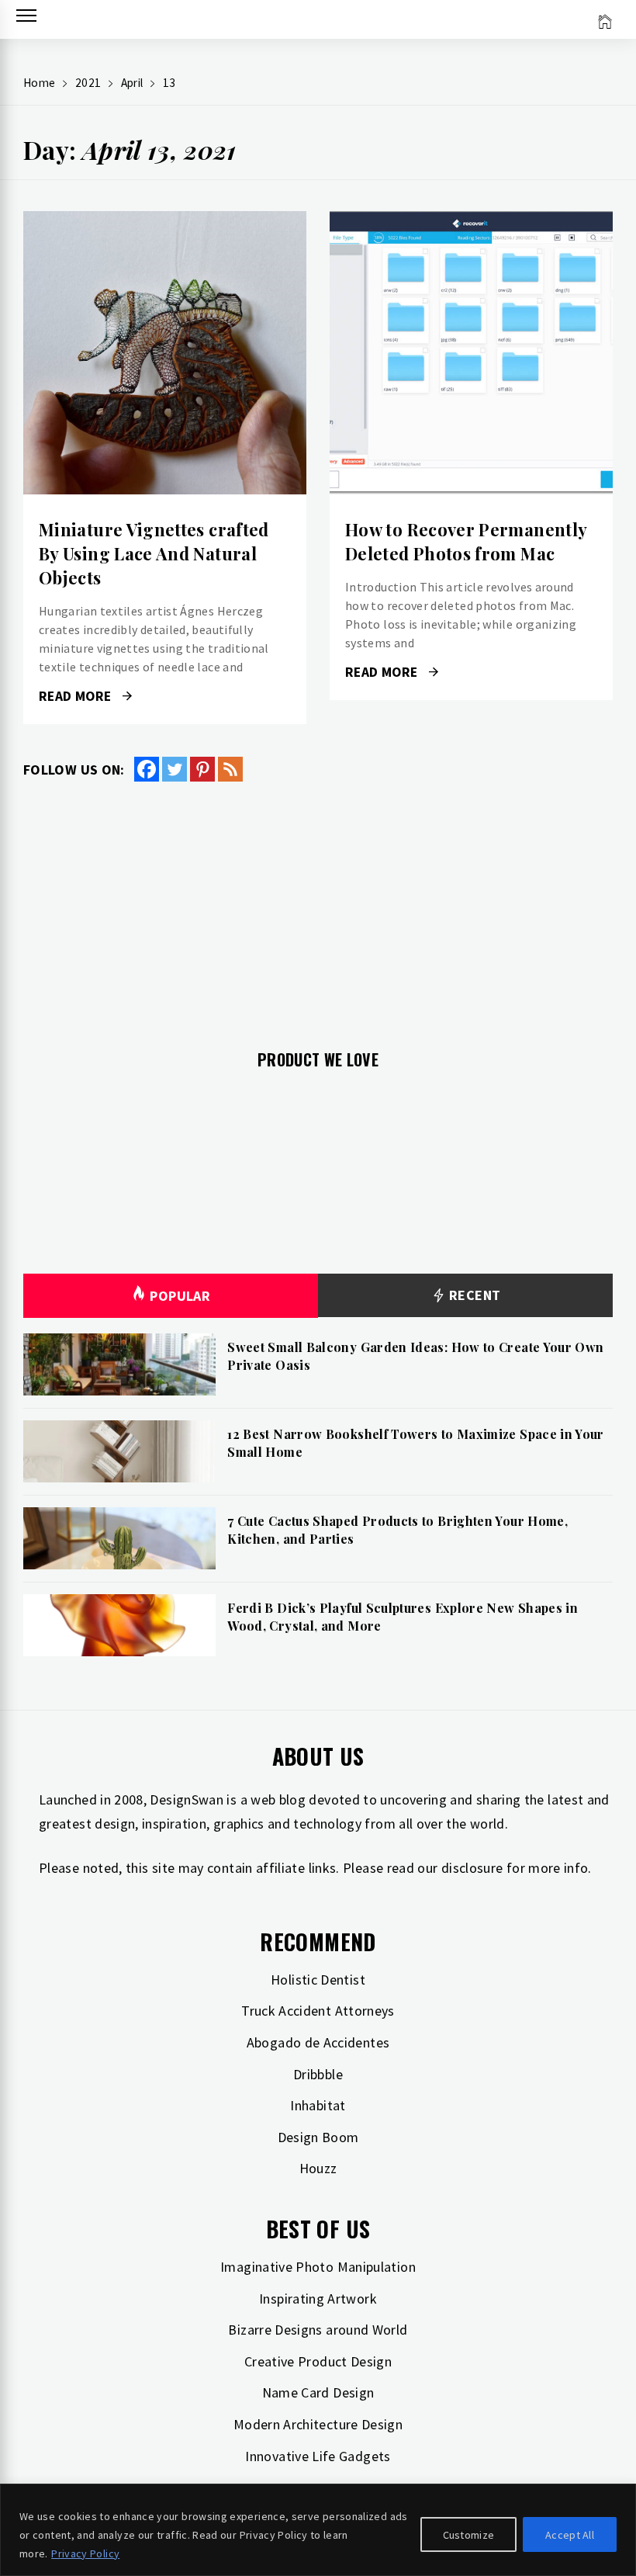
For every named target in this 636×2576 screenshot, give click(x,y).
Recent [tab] (474, 1295)
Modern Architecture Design (318, 2424)
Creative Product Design (318, 2361)
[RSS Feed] (230, 769)
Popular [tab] (180, 1296)
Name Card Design (318, 2392)
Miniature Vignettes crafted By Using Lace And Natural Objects (154, 553)
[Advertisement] (318, 907)
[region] (318, 2530)
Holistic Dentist (318, 1980)
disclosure (472, 1868)
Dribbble (318, 2074)
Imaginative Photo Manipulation (318, 2267)
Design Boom (318, 2137)
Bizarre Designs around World (318, 2330)
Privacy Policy (85, 2553)
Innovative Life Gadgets (318, 2456)
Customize (469, 2535)
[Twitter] (175, 769)
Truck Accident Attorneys (318, 2011)
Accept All (570, 2535)
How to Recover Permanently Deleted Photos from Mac (466, 541)
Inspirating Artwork (318, 2299)
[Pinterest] (202, 769)
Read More (165, 353)
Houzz (318, 2168)
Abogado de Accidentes (318, 2042)
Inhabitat (318, 2105)
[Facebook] (147, 769)
